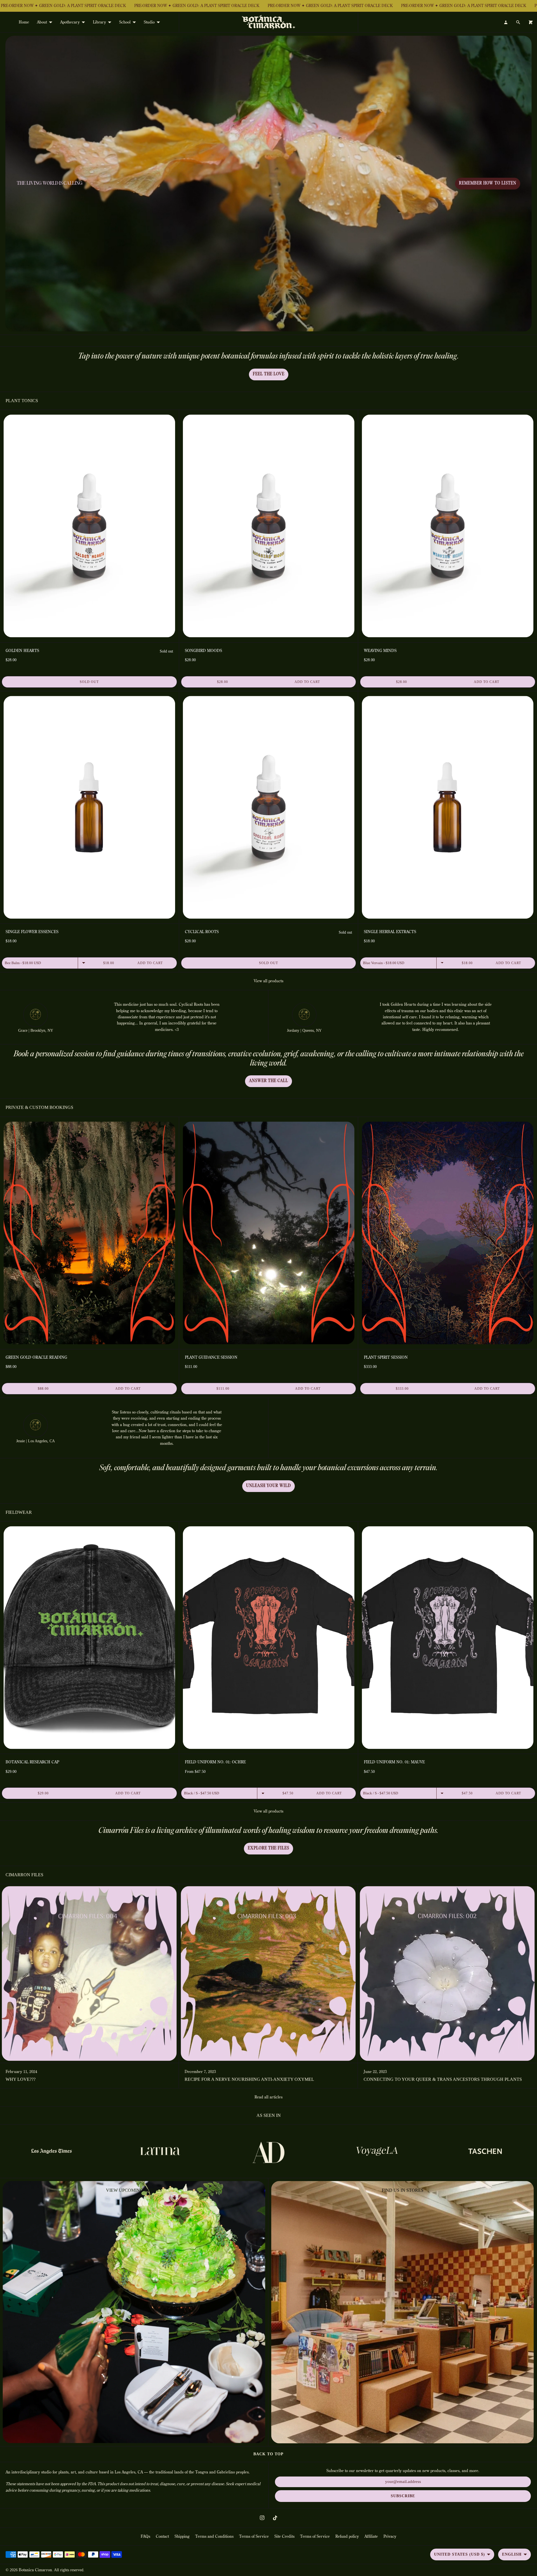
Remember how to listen (488, 183)
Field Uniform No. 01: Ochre (215, 1762)
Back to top (268, 2454)
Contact (162, 2537)
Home (24, 22)
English (512, 2554)
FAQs (145, 2537)
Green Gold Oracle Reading (36, 1358)
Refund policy (347, 2537)
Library (99, 22)
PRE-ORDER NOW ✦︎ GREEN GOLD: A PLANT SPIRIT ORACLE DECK (193, 6)
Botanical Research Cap (32, 1762)
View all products (268, 981)
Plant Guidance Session (211, 1358)
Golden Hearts (22, 651)
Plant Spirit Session (386, 1358)
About (42, 22)
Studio (149, 22)
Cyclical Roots (202, 932)
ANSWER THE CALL (268, 1081)
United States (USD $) (460, 2554)
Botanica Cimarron (35, 2570)
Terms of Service (254, 2537)
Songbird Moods (203, 651)
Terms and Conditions (214, 2537)
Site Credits (284, 2537)
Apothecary (70, 22)
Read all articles (268, 2097)
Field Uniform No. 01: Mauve (394, 1762)
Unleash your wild (268, 1486)
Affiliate (371, 2537)
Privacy (390, 2537)
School (125, 22)
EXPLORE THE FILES (268, 1848)
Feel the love (269, 374)
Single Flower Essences (32, 932)
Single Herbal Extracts (390, 932)
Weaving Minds (380, 651)
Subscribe (403, 2496)
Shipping (182, 2537)
